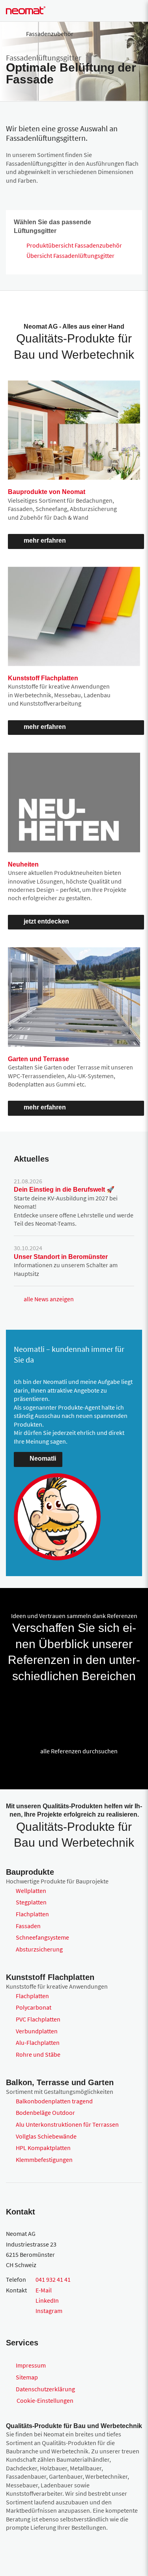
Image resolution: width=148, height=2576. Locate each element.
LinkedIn (47, 2300)
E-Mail (44, 2290)
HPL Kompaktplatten (43, 2148)
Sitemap (27, 2377)
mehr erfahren (45, 540)
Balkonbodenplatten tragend (54, 2101)
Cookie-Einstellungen (45, 2400)
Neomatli (43, 1458)
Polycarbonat (34, 2007)
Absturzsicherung (39, 1949)
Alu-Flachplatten (38, 2042)
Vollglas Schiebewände (46, 2136)
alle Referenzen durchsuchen (79, 1751)
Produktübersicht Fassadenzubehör (74, 245)
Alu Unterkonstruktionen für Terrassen (67, 2124)
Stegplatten (31, 1902)
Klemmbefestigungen (44, 2160)
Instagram (49, 2311)
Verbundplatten (37, 2031)
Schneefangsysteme (42, 1937)
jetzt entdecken (46, 921)
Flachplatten (32, 1914)
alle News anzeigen (49, 1299)
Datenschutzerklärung (45, 2389)
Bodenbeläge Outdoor (45, 2112)
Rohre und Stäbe (38, 2054)
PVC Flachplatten (38, 2019)
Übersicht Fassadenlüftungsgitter (70, 256)
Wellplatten (31, 1891)
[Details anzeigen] (16, 1703)
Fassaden (28, 1926)
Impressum (31, 2365)
